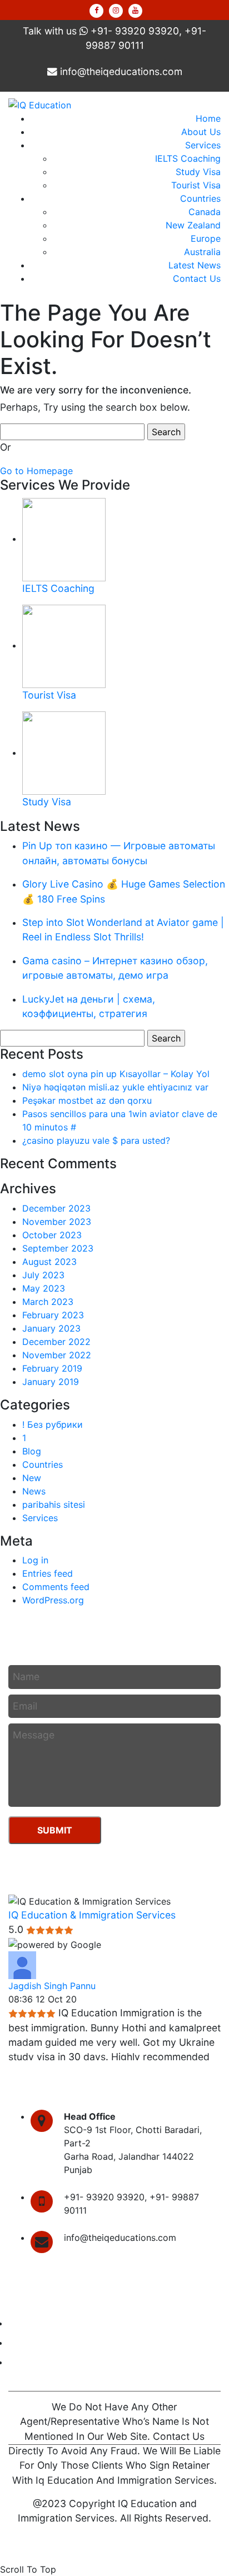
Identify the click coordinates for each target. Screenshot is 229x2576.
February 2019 (52, 1368)
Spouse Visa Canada (52, 2343)
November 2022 (57, 1355)
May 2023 (44, 1288)
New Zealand (193, 225)
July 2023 (43, 1275)
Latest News (195, 265)
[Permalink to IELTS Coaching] (64, 539)
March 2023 (48, 1302)
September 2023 (58, 1248)
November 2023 (57, 1222)
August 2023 (49, 1262)
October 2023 (52, 1235)
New (32, 1478)
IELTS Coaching (188, 158)
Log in (35, 1560)
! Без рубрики (53, 1424)
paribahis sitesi (54, 1504)
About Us (201, 132)
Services (203, 145)
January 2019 (51, 1382)
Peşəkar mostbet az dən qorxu (87, 1100)
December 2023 (56, 1208)
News (34, 1491)
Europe (206, 238)
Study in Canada (43, 2323)
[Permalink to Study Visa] (64, 753)
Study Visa (198, 172)
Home (208, 118)
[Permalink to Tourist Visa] (64, 645)
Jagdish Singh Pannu (52, 1986)
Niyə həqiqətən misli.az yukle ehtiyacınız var (115, 1087)
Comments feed (56, 1587)
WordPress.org (53, 1600)
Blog (32, 1451)
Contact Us (197, 278)
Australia (202, 252)
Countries (200, 198)
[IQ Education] (40, 104)
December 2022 (56, 1342)
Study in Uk (33, 2362)
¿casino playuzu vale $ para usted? (96, 1140)
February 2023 (53, 1315)
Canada (205, 212)
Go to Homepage (36, 471)
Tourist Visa (196, 185)
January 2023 (51, 1328)
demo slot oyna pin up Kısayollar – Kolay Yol (116, 1074)
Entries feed (48, 1573)
